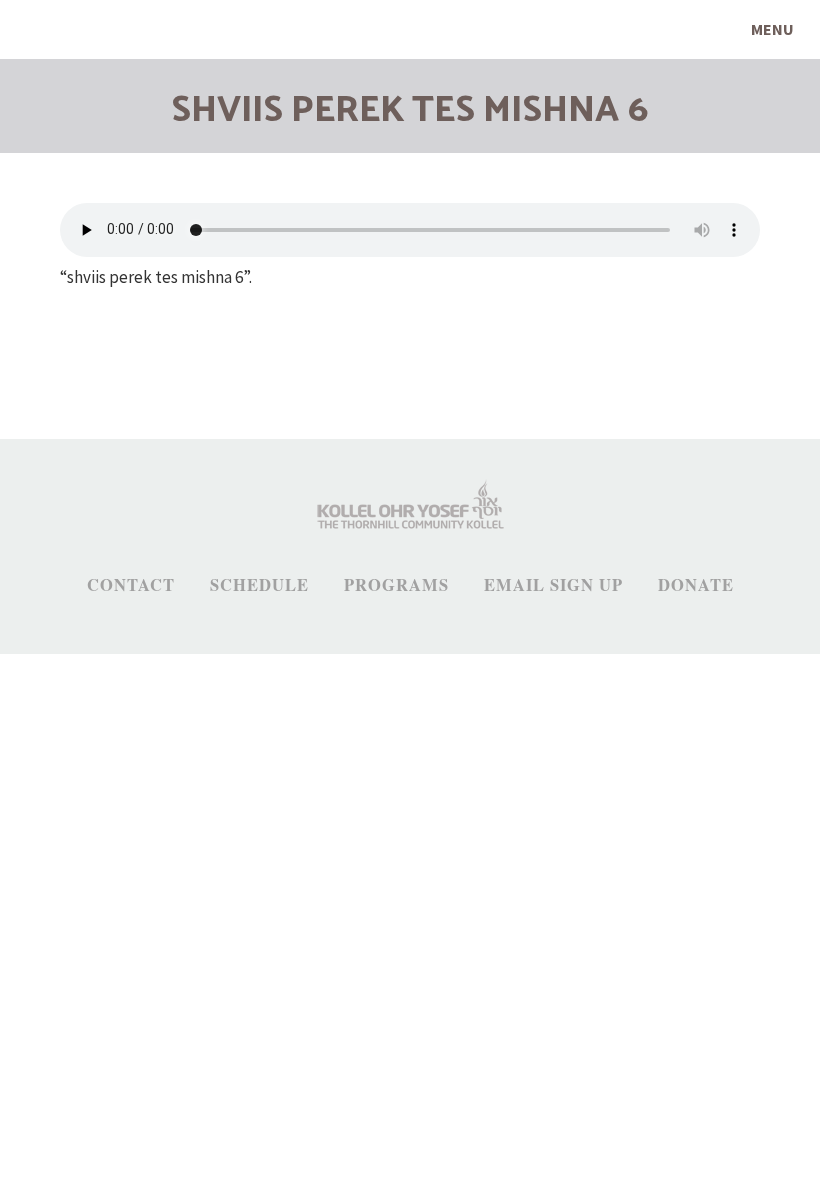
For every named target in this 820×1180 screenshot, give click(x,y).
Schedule (259, 585)
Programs (396, 585)
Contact (131, 585)
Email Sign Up (553, 585)
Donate (696, 585)
